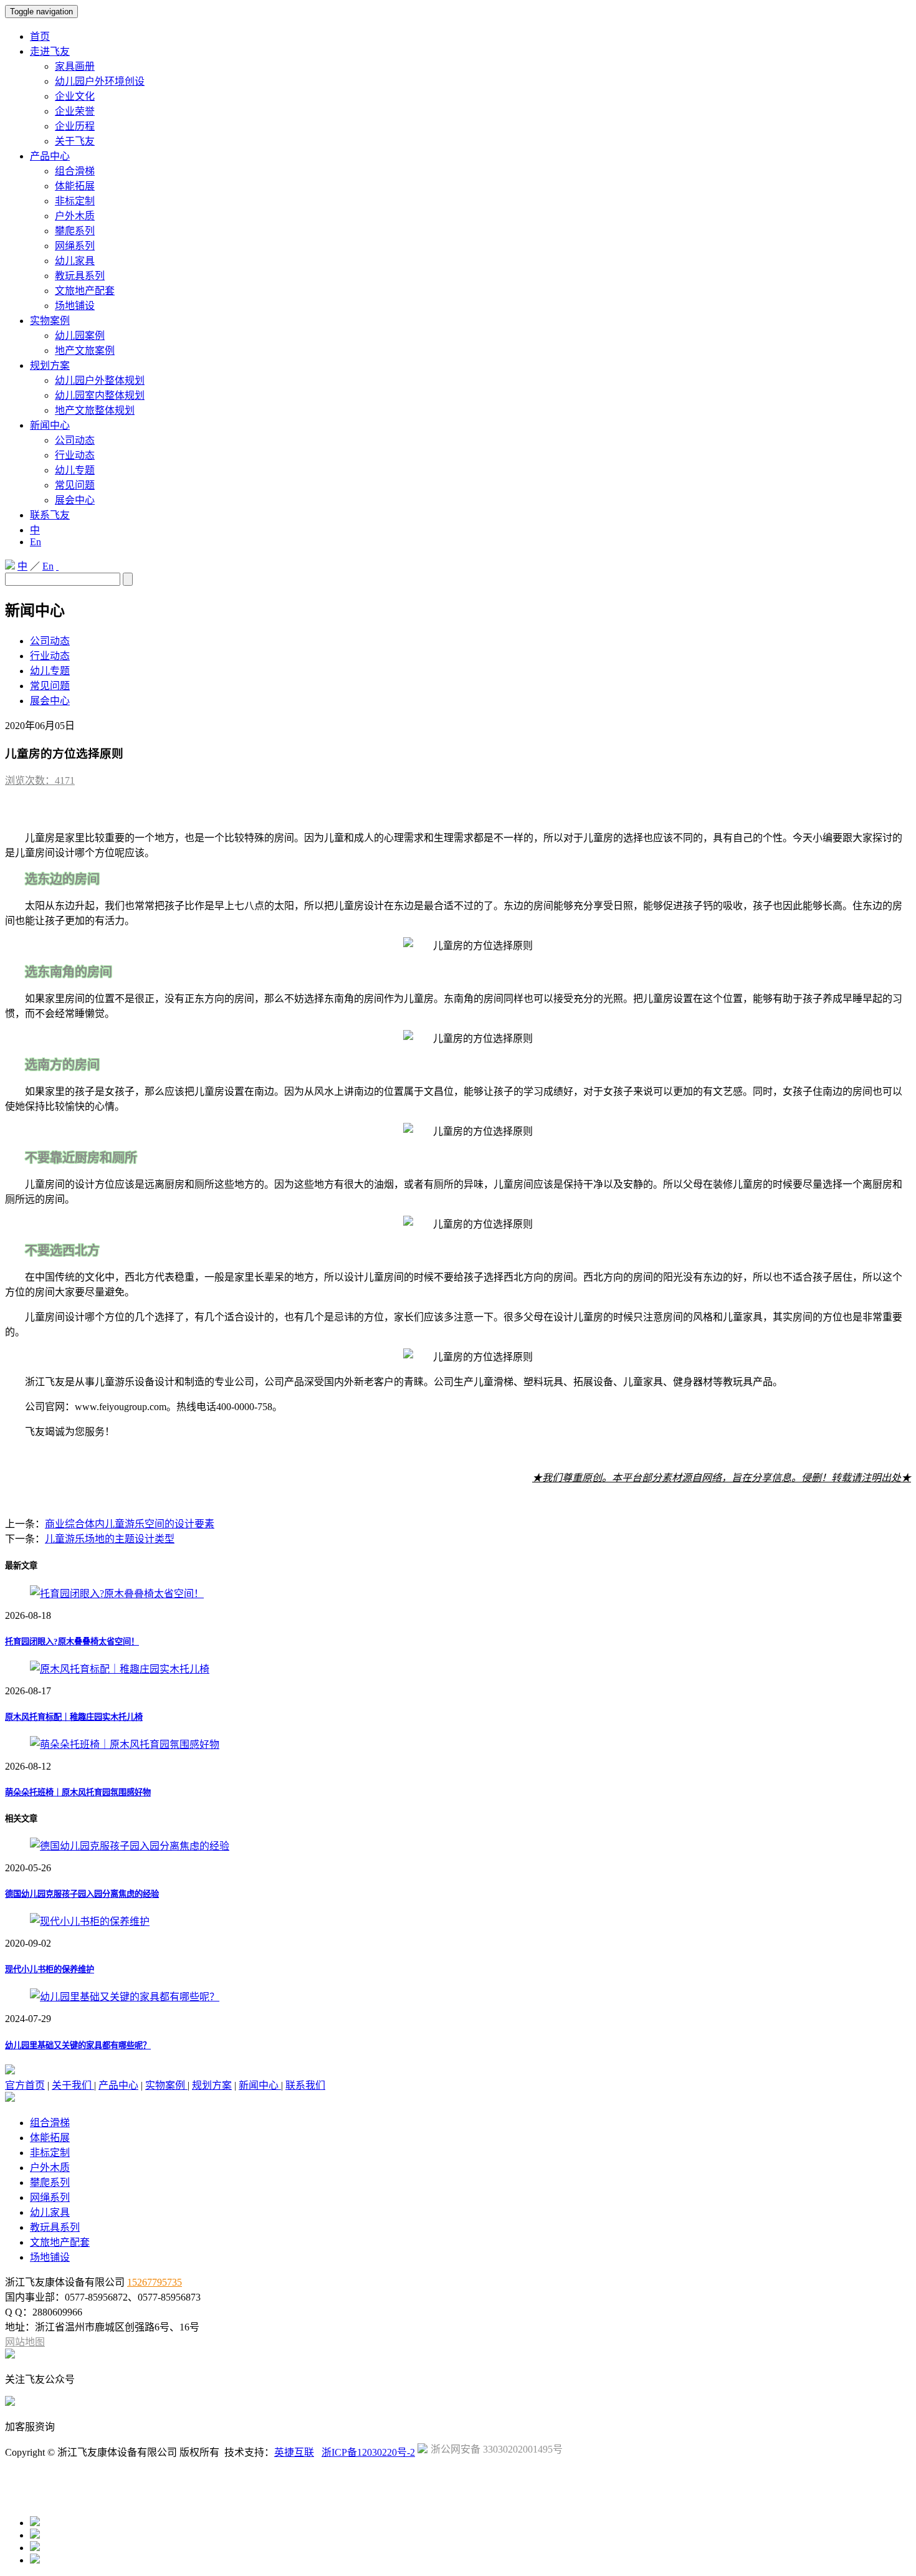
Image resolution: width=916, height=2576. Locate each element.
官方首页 (25, 2085)
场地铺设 (75, 306)
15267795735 (155, 2282)
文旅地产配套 (85, 291)
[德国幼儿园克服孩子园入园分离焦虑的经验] (130, 1846)
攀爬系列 (75, 231)
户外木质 (75, 216)
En (36, 542)
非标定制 (75, 201)
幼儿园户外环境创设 (100, 81)
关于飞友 (75, 141)
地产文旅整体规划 (95, 410)
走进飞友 (50, 51)
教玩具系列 (80, 276)
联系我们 (305, 2085)
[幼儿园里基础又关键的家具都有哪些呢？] (125, 1997)
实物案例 (50, 321)
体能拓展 (75, 186)
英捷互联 (294, 2452)
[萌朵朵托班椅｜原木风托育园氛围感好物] (125, 1744)
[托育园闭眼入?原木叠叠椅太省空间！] (117, 1594)
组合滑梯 (75, 171)
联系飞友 (50, 515)
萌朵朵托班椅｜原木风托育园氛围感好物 (78, 1792)
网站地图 (25, 2342)
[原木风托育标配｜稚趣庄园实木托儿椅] (120, 1669)
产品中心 (50, 156)
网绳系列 (75, 246)
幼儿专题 (75, 470)
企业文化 (75, 96)
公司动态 (75, 440)
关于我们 (73, 2085)
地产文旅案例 (85, 351)
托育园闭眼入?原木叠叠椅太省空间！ (72, 1642)
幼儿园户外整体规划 (100, 380)
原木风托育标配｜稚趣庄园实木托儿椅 (74, 1717)
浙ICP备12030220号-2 (368, 2452)
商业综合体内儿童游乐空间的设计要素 (130, 1524)
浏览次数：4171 (40, 780)
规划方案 (50, 365)
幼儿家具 (75, 261)
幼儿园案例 (80, 336)
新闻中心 (50, 425)
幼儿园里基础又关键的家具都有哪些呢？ (78, 2045)
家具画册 (75, 66)
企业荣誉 (75, 111)
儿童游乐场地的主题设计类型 (110, 1539)
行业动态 (75, 455)
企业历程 (75, 126)
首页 (40, 36)
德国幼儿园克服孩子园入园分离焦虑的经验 (82, 1894)
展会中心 (75, 500)
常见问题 (75, 485)
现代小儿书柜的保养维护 (50, 1969)
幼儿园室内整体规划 (100, 395)
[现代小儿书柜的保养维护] (90, 1921)
